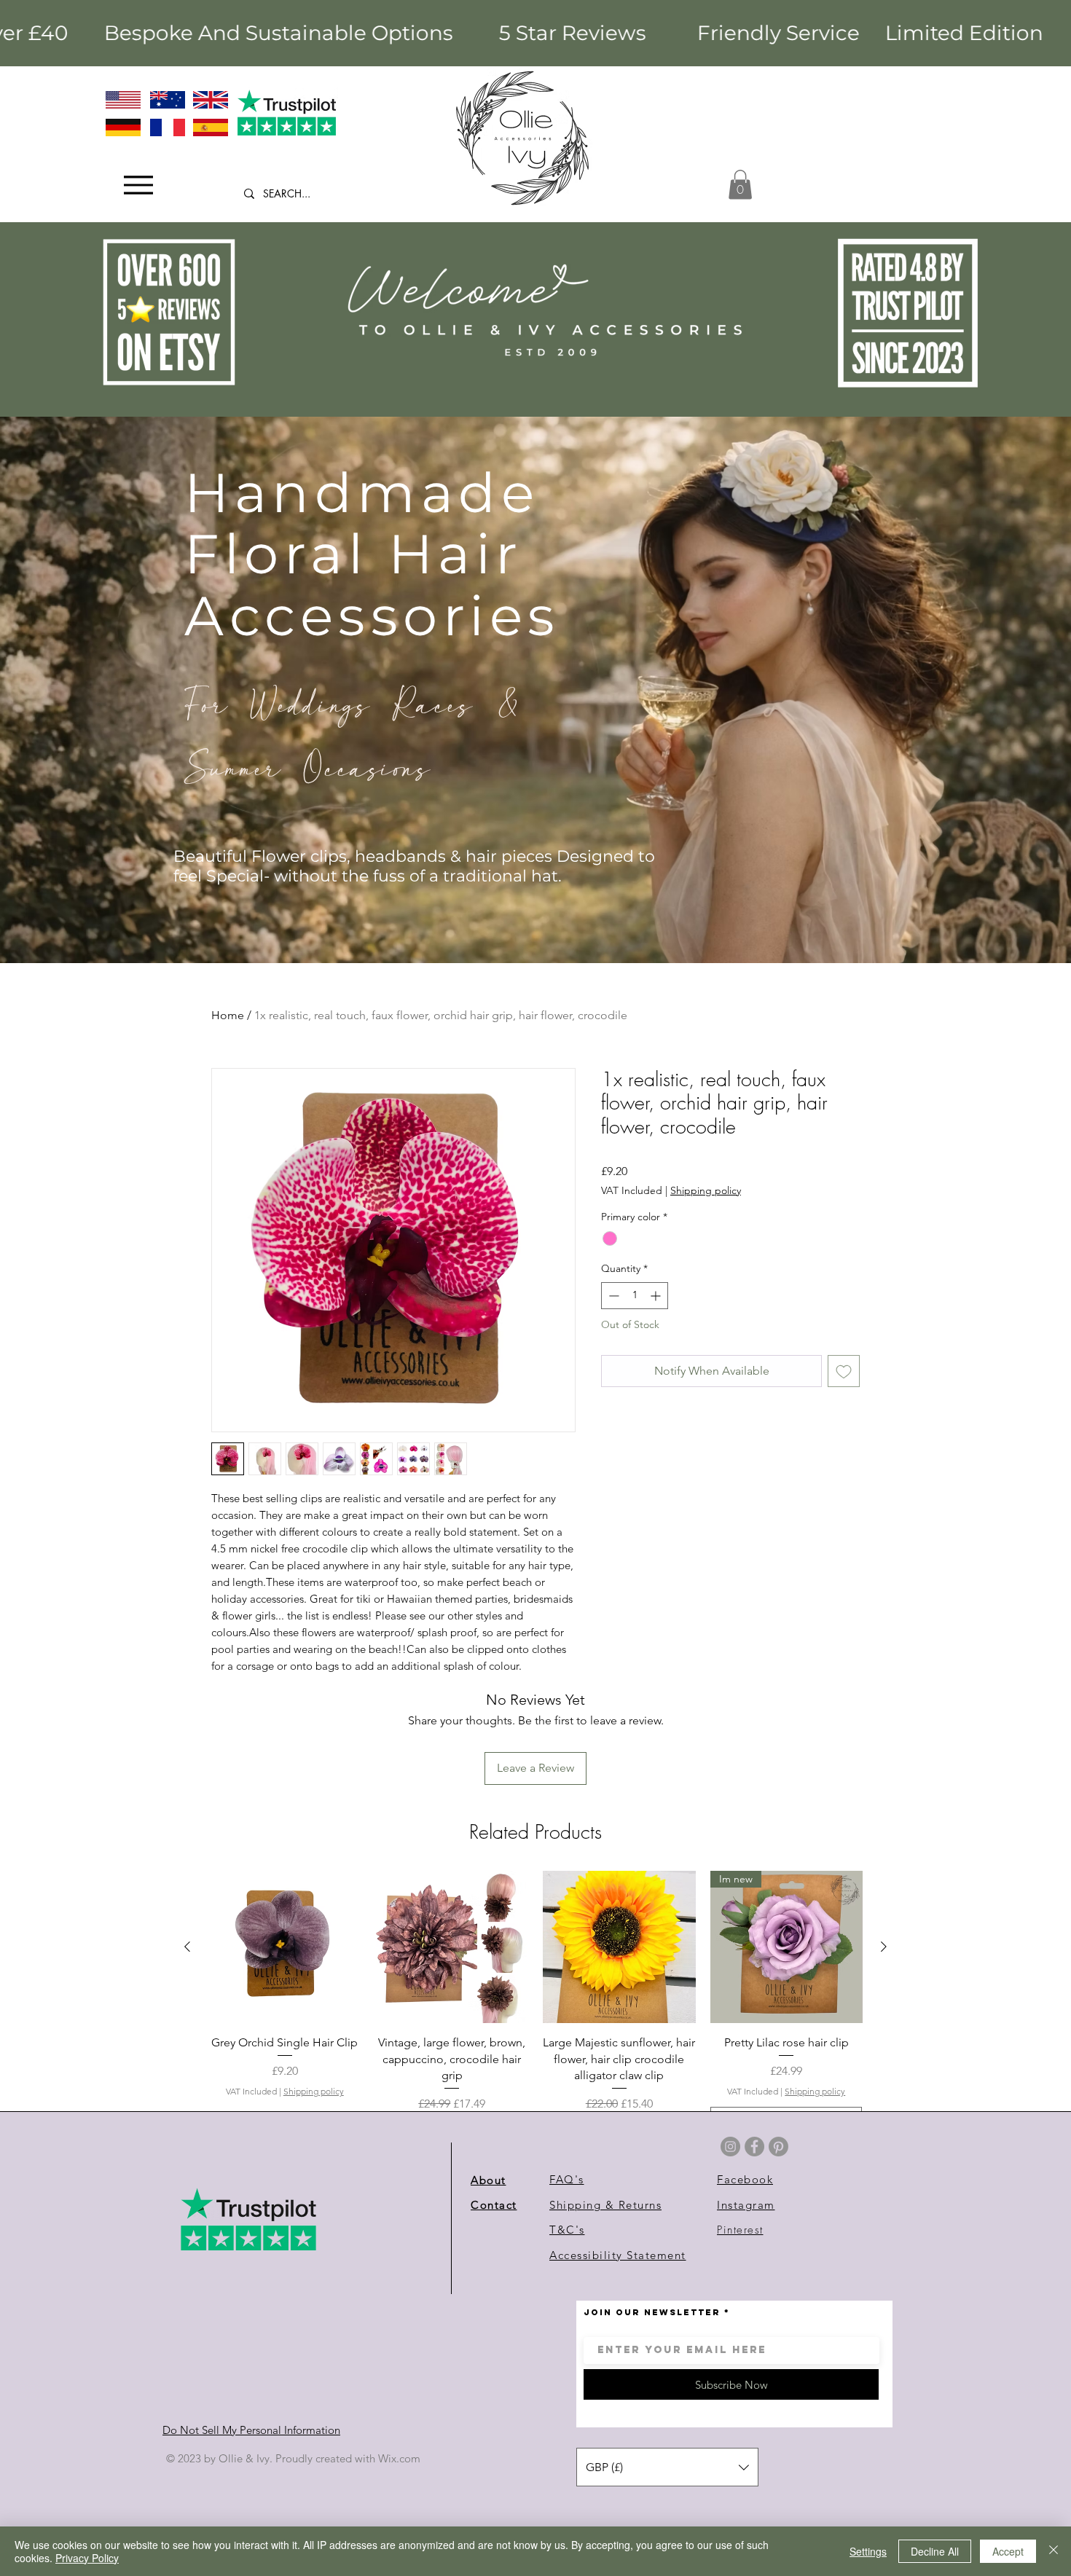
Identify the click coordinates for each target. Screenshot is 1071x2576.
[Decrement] (612, 1296)
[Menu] (138, 185)
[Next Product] (884, 1947)
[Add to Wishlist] (844, 1371)
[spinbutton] (635, 1296)
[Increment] (657, 1296)
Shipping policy (706, 1190)
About (489, 2180)
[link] (740, 185)
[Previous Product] (187, 1947)
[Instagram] (730, 2147)
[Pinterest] (778, 2147)
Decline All (935, 2551)
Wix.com (399, 2458)
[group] (535, 2021)
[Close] (1054, 2551)
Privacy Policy (87, 2558)
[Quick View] (285, 1947)
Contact (494, 2205)
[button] (667, 2467)
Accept (1008, 2551)
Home (228, 1015)
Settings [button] (868, 2551)
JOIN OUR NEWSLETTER (652, 2312)
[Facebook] (754, 2147)
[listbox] (667, 2467)
